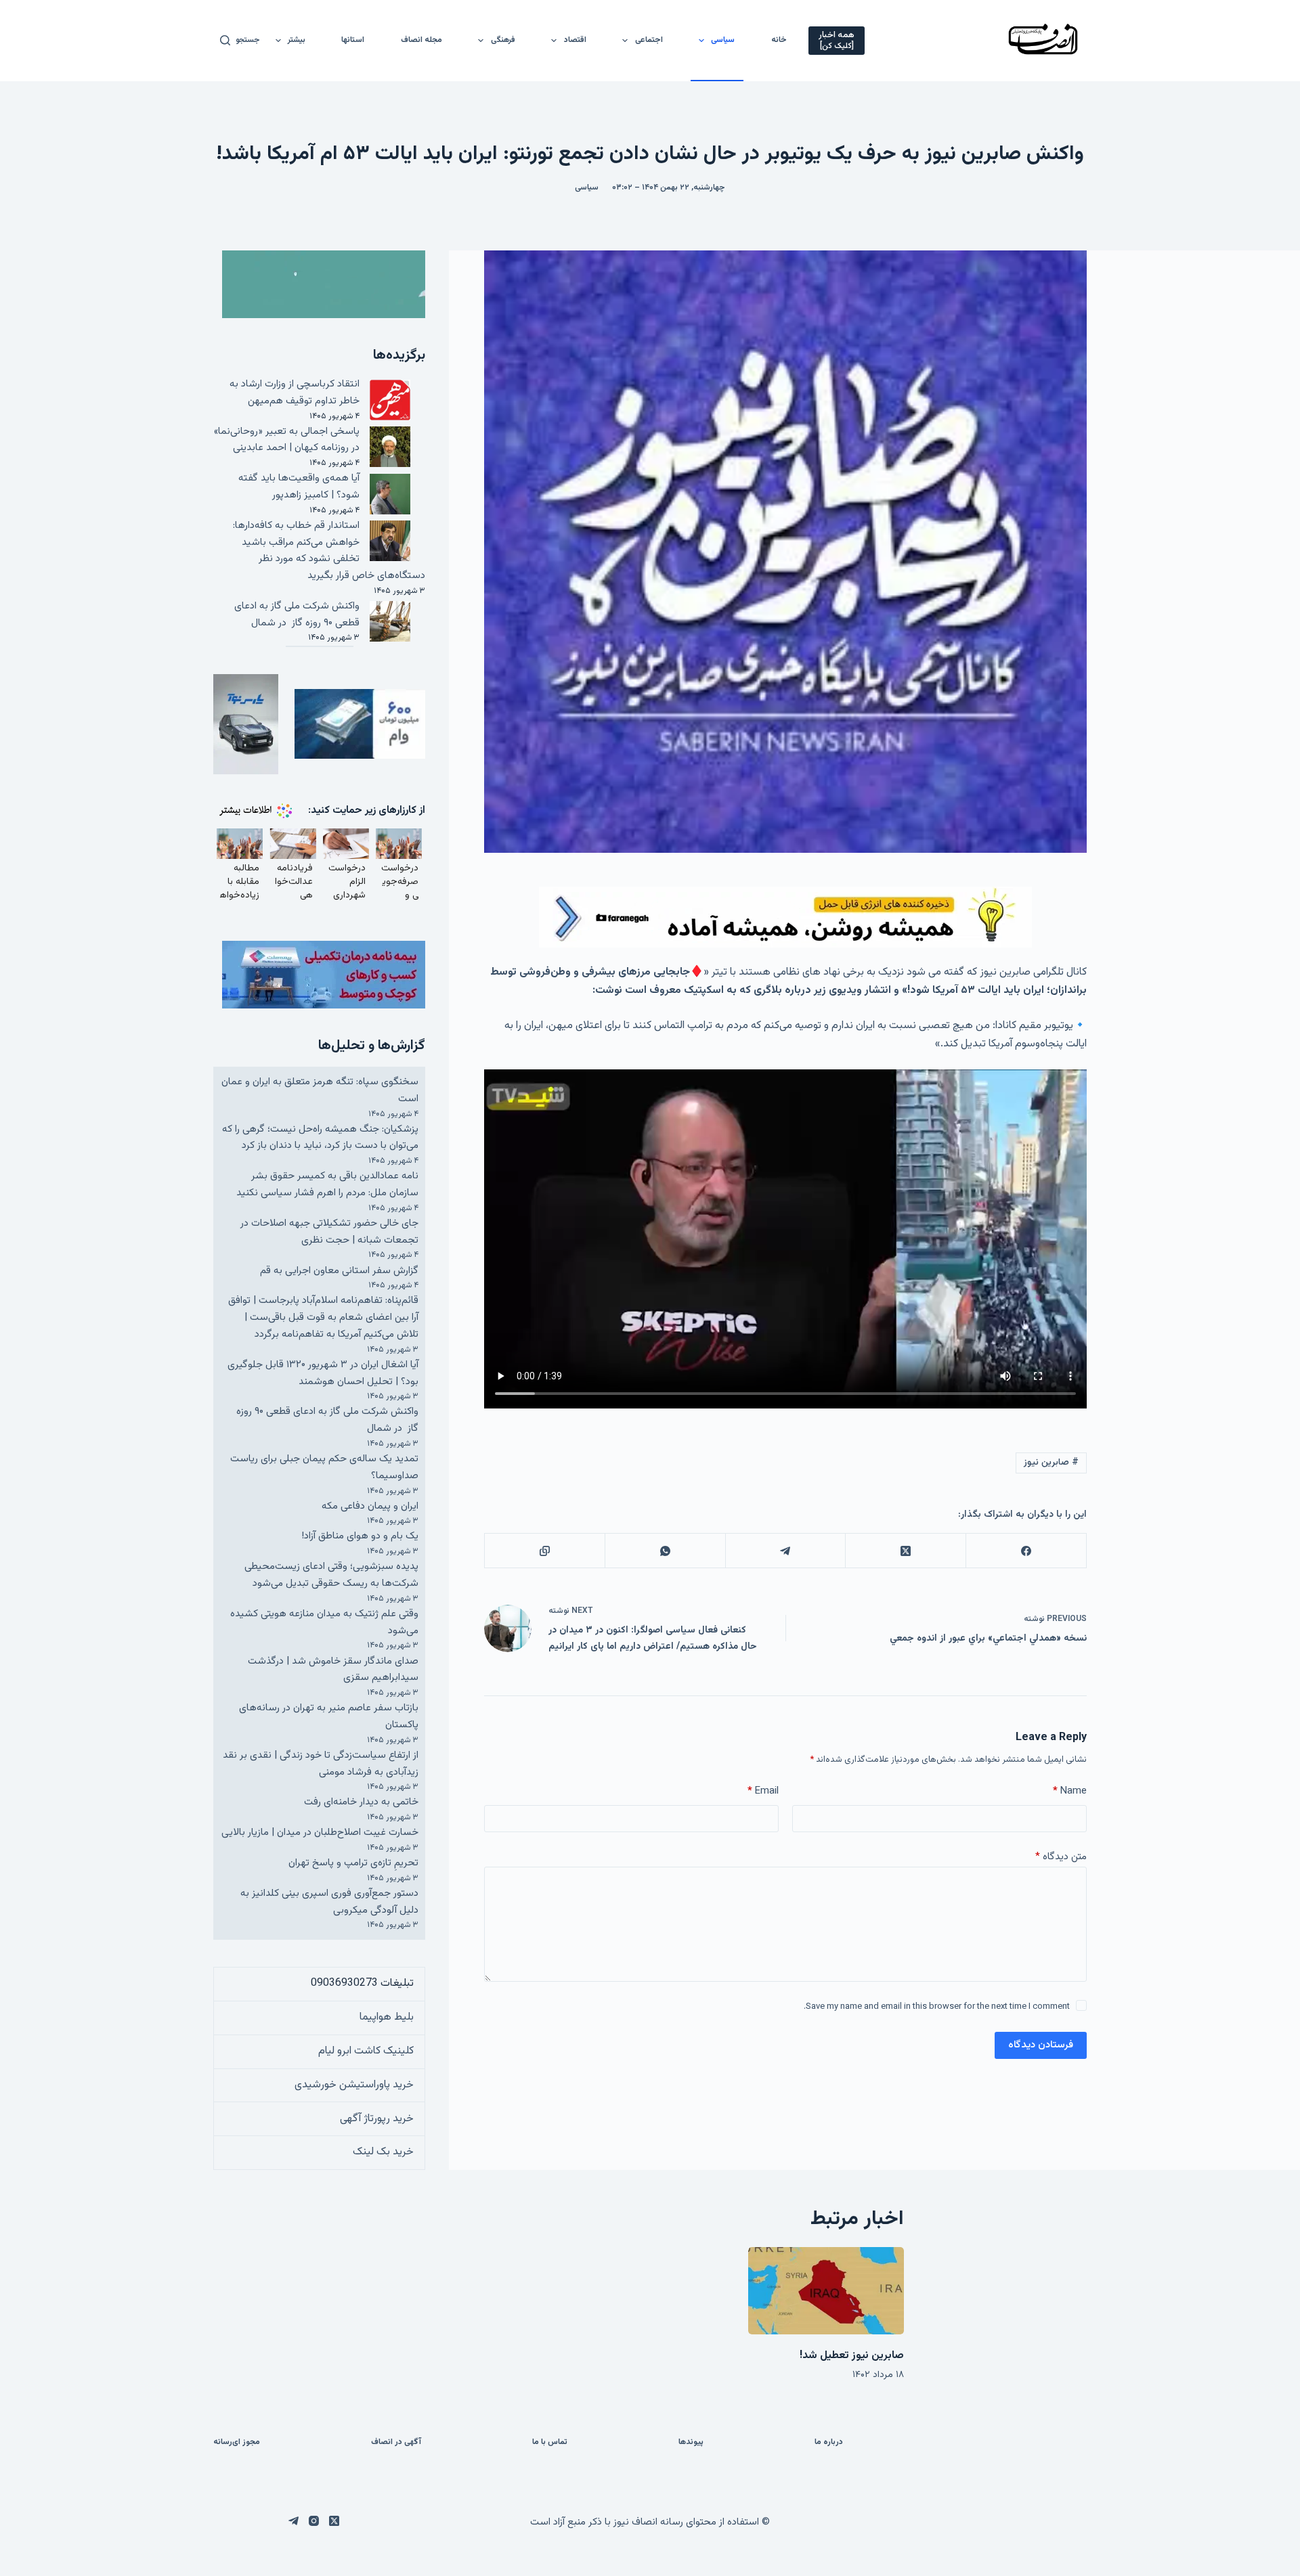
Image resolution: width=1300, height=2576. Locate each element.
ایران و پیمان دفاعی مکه (370, 1506)
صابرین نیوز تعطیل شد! (852, 2356)
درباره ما (829, 2443)
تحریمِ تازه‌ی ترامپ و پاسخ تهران (353, 1863)
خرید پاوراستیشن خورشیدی (354, 2085)
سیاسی (723, 40)
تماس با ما (550, 2443)
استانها (353, 40)
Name (1070, 1791)
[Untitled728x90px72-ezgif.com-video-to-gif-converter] (785, 917)
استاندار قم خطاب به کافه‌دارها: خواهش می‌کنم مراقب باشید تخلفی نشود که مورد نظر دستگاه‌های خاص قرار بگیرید (329, 551)
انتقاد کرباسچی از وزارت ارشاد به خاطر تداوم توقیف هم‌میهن (295, 393)
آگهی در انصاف (396, 2443)
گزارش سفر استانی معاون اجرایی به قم (339, 1271)
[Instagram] (314, 2521)
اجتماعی (649, 40)
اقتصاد (575, 40)
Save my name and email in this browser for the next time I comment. (937, 2007)
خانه (779, 40)
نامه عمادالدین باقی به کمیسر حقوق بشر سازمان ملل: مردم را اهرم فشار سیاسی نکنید (327, 1184)
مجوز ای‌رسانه (237, 2443)
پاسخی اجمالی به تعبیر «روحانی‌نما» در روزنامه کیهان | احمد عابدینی (287, 440)
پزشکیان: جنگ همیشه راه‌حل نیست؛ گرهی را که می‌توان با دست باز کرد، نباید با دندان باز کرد (320, 1138)
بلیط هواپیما (387, 2017)
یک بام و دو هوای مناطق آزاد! (360, 1536)
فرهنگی (503, 40)
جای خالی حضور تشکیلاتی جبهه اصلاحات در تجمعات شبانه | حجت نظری (329, 1232)
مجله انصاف (421, 40)
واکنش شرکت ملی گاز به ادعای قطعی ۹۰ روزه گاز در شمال (297, 615)
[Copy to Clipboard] (544, 1551)
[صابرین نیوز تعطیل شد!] (826, 2291)
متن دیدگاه (1061, 1857)
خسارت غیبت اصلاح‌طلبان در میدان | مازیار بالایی (320, 1833)
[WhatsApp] (665, 1551)
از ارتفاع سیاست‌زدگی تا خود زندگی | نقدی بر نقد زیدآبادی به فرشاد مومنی (321, 1764)
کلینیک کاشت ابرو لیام (366, 2051)
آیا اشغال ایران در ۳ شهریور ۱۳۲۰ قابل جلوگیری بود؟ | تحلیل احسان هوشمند (323, 1373)
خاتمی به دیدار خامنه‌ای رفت (361, 1802)
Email (763, 1791)
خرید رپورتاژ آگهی (377, 2119)
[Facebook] (1026, 1551)
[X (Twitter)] (905, 1551)
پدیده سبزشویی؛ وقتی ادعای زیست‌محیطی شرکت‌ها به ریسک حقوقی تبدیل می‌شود (331, 1575)
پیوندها (691, 2443)
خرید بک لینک (383, 2152)
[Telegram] (785, 1551)
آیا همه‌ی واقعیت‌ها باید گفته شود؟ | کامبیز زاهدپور (299, 487)
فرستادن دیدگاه (1041, 2045)
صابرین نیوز (1051, 1463)
